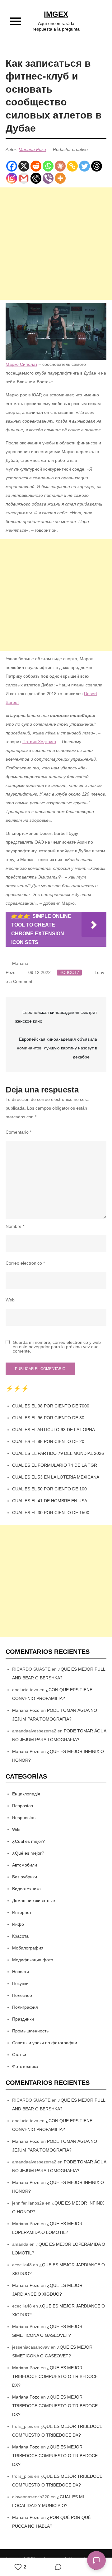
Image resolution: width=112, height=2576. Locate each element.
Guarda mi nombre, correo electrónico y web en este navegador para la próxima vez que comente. (57, 1347)
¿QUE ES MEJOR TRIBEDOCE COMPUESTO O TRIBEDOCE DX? (55, 2376)
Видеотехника (26, 1889)
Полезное (22, 1995)
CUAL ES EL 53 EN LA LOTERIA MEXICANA (56, 1477)
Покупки (20, 1983)
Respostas (23, 1806)
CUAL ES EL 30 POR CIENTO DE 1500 (51, 1513)
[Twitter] (84, 166)
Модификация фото (33, 1960)
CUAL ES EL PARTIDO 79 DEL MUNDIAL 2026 (58, 1453)
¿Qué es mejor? (28, 1853)
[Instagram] (12, 178)
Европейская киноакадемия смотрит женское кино (56, 1017)
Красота (20, 1936)
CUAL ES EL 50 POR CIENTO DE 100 (49, 1489)
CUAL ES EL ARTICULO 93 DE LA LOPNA (54, 1430)
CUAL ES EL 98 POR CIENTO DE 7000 (51, 1406)
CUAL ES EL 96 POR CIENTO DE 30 (48, 1418)
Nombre (15, 1226)
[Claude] (60, 166)
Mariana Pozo (32, 149)
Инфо (18, 1924)
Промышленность (30, 2031)
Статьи (19, 2055)
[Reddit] (36, 166)
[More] (60, 178)
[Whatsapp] (48, 166)
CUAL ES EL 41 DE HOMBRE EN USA (50, 1501)
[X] (24, 166)
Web (10, 1300)
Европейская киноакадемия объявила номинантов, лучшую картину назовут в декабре (57, 1048)
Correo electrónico (25, 1263)
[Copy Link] (72, 166)
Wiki (16, 1829)
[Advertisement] (56, 244)
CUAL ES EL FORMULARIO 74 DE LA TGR (55, 1465)
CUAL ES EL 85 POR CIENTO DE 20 (48, 1441)
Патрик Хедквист (39, 742)
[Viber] (48, 178)
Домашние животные (34, 1901)
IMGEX (56, 14)
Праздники (23, 2019)
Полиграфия (25, 2007)
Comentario (19, 1132)
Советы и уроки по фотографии (45, 2043)
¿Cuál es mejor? (28, 1841)
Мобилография (28, 1948)
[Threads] (97, 166)
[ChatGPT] (36, 178)
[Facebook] (12, 166)
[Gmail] (24, 178)
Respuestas (24, 1818)
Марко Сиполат (21, 364)
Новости (69, 973)
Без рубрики (25, 1877)
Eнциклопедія (26, 1794)
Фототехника (25, 2066)
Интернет (22, 1912)
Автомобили (25, 1865)
